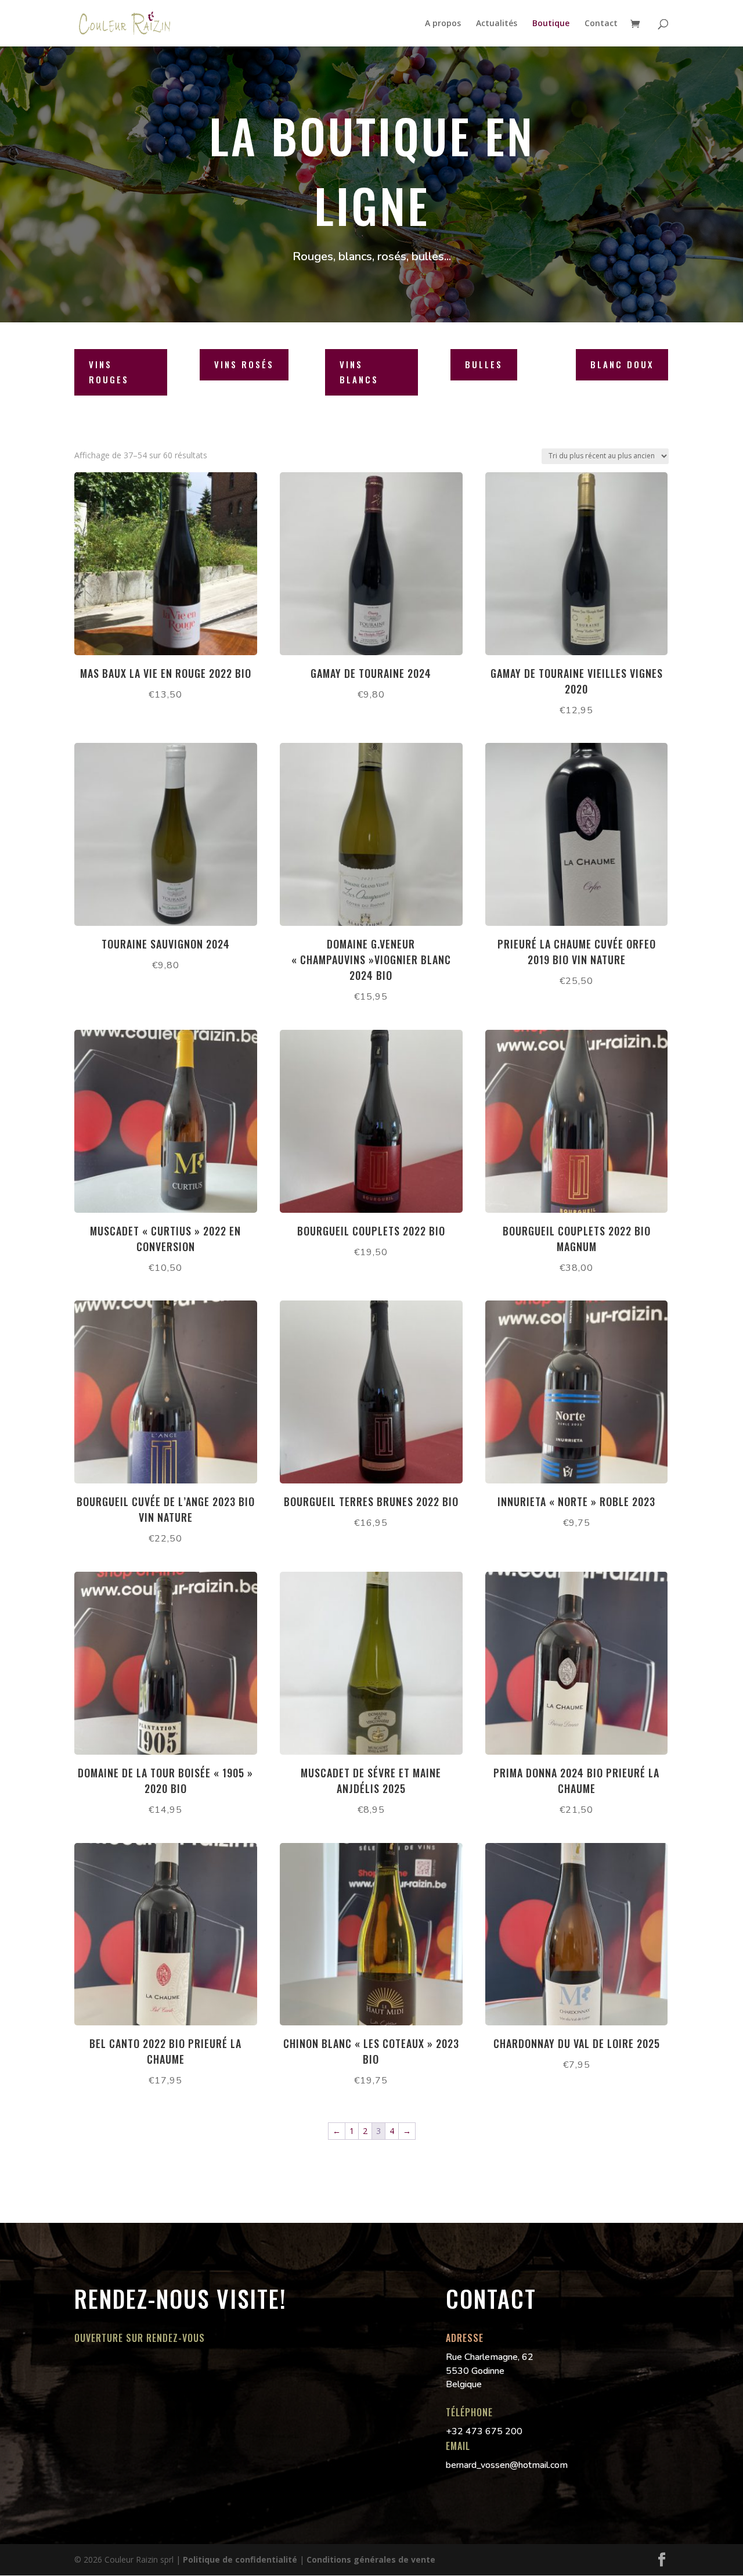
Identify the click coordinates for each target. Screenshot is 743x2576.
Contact (601, 24)
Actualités (497, 24)
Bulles (484, 364)
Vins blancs (359, 372)
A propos (443, 24)
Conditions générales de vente (371, 2559)
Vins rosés (244, 364)
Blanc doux (622, 364)
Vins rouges (109, 372)
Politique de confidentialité (240, 2559)
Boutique (551, 24)
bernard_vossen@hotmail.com (507, 2465)
